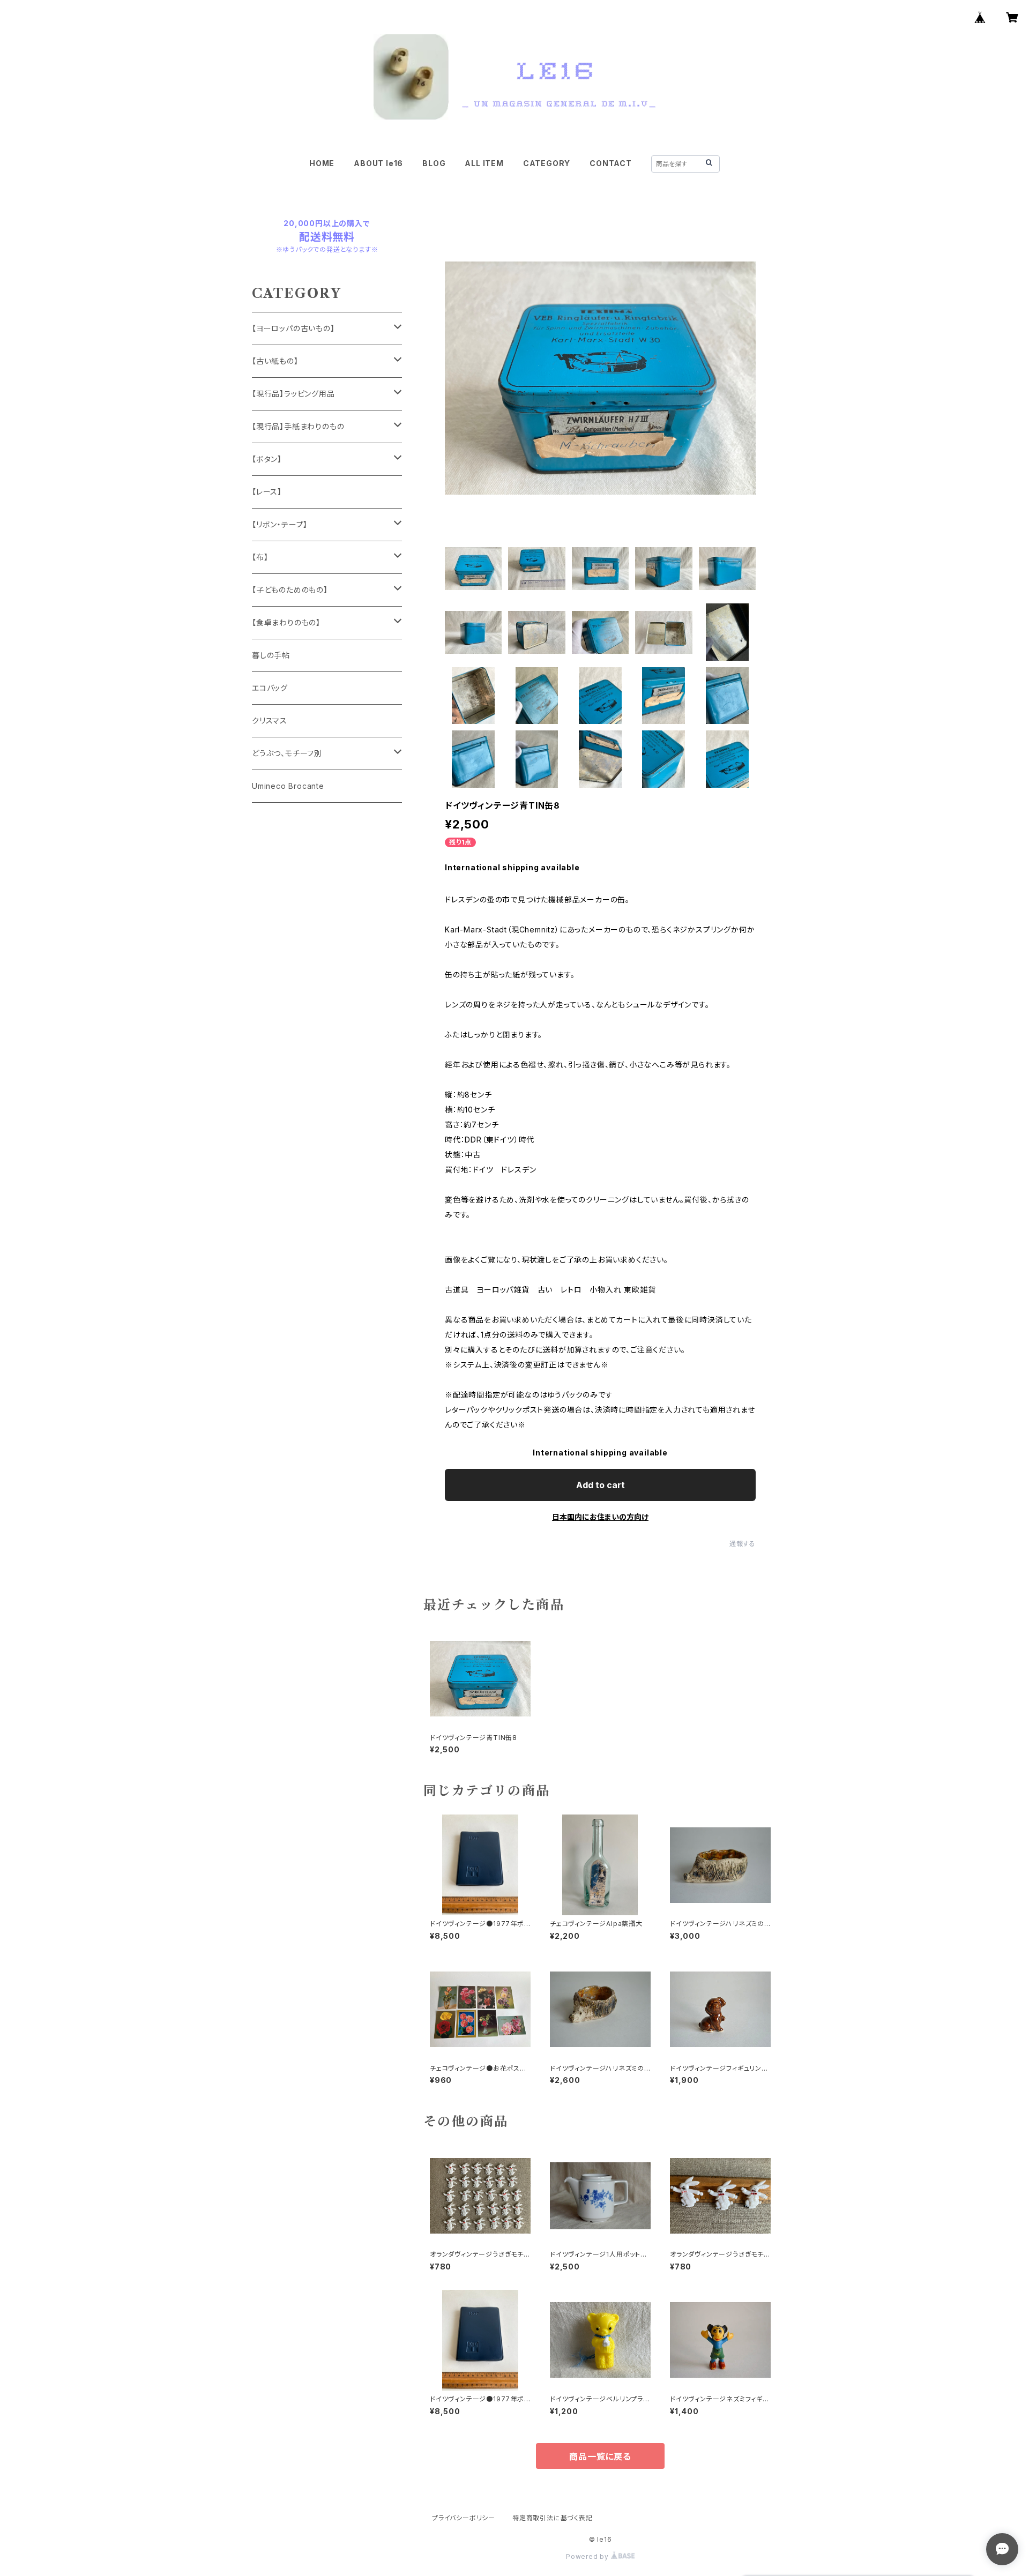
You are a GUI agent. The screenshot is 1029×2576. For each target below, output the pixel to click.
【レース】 (267, 492)
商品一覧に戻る (600, 2456)
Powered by (588, 2556)
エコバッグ (270, 688)
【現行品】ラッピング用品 (293, 394)
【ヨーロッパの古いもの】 (293, 328)
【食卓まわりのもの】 (286, 622)
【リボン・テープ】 (280, 524)
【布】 (260, 557)
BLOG (434, 163)
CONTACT (611, 163)
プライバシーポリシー (464, 2518)
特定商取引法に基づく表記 (553, 2518)
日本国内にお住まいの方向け (600, 1517)
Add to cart (601, 1485)
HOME (322, 163)
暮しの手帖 (271, 655)
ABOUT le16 (378, 163)
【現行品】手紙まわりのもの (298, 426)
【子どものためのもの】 (290, 590)
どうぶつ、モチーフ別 (287, 753)
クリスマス (270, 720)
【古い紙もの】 (275, 361)
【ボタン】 (267, 459)
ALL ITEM (484, 163)
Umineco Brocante (288, 786)
